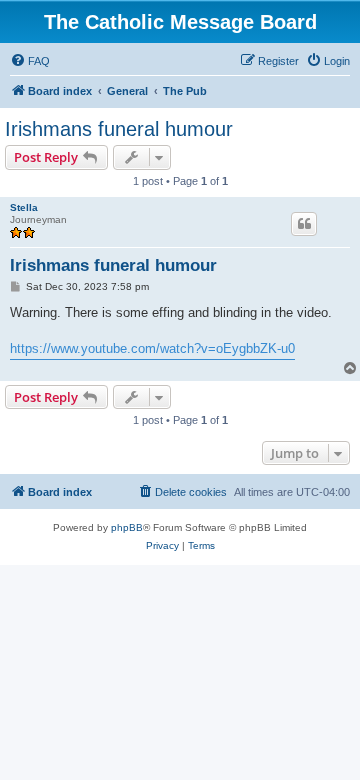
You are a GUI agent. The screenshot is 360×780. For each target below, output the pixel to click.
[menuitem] (30, 61)
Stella (24, 207)
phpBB (127, 527)
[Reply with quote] (304, 224)
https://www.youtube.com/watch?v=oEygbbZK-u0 (152, 348)
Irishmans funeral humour (119, 129)
